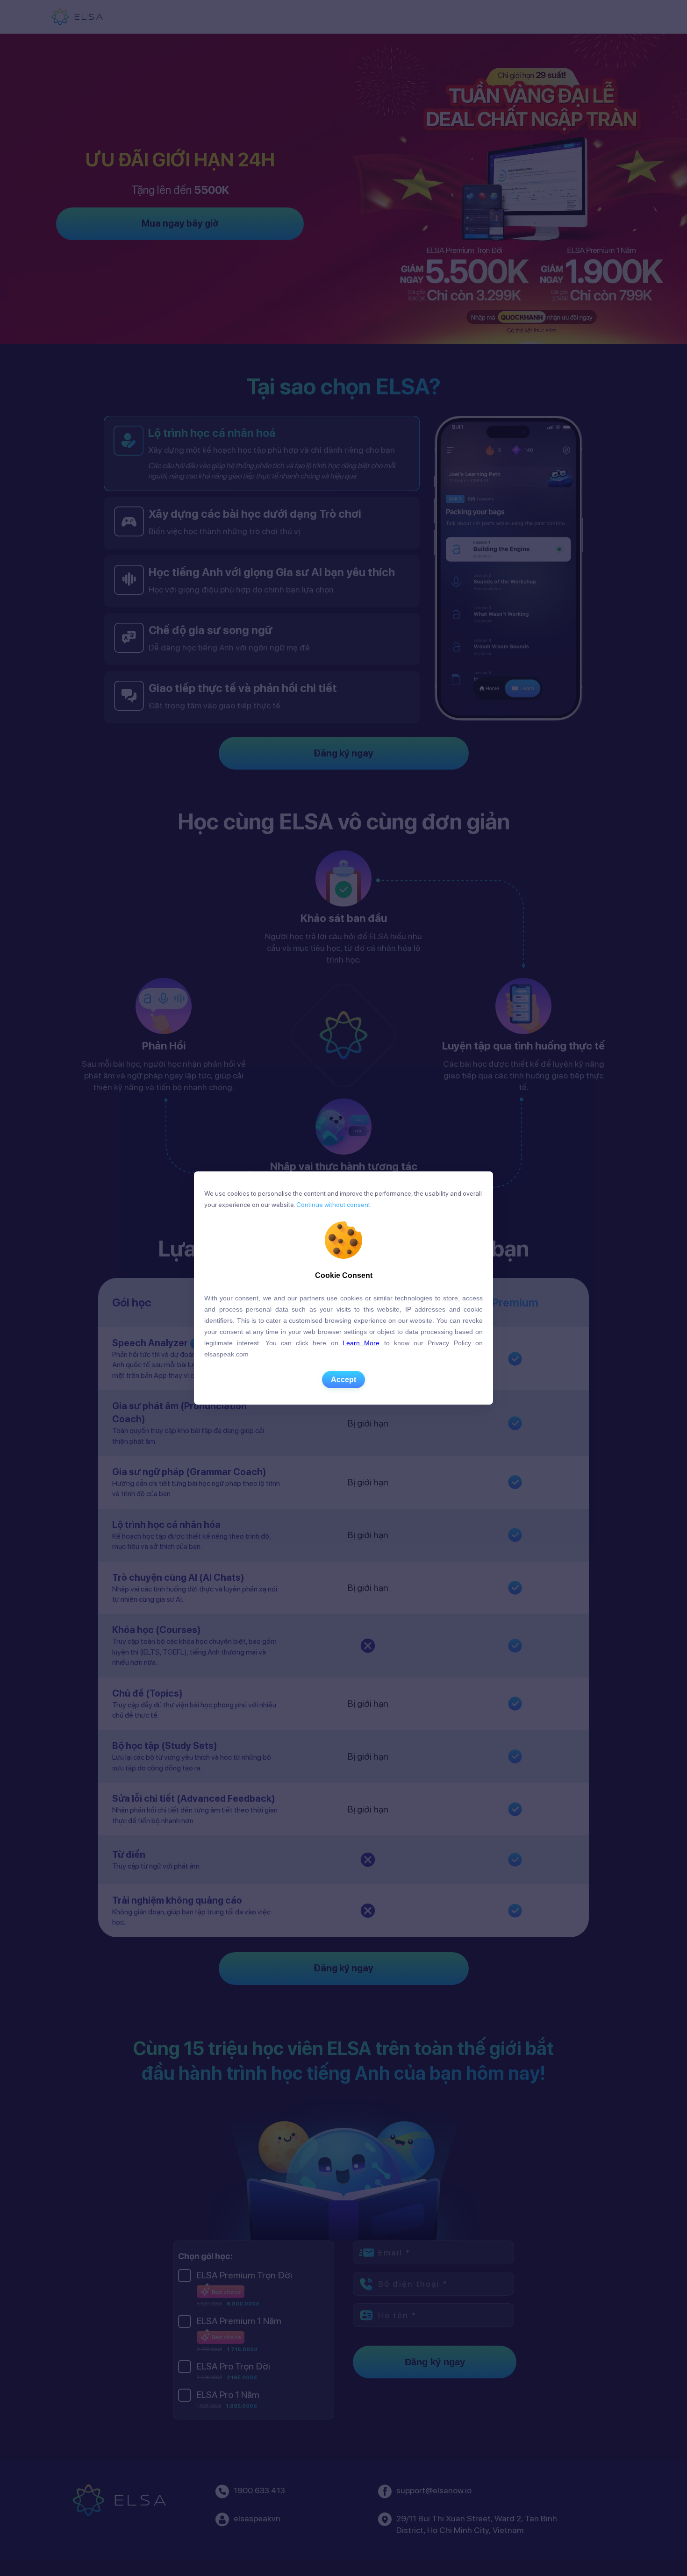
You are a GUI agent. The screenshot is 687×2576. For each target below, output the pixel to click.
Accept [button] (343, 1380)
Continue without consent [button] (333, 1205)
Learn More (361, 1343)
